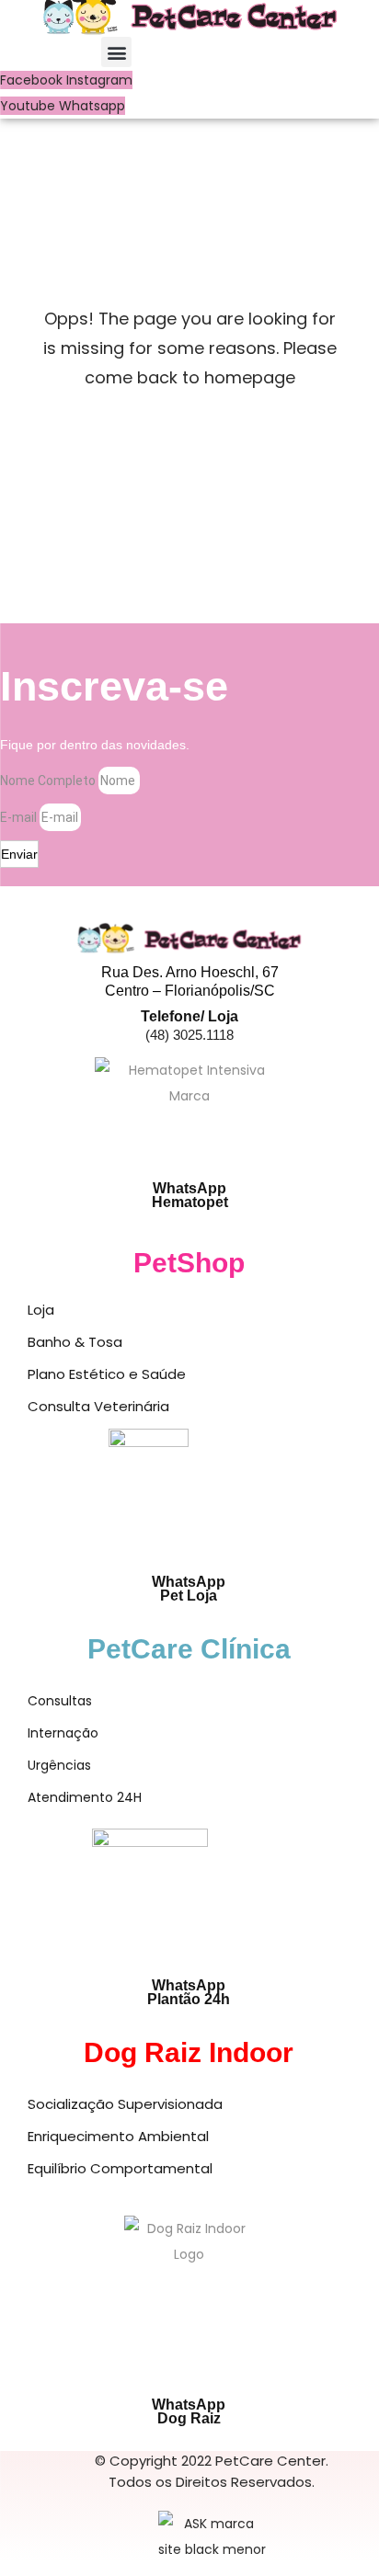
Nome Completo (49, 781)
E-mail (20, 817)
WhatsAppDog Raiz (189, 2411)
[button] (116, 52)
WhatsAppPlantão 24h (189, 1992)
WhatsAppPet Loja (189, 1589)
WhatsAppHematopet (190, 1195)
